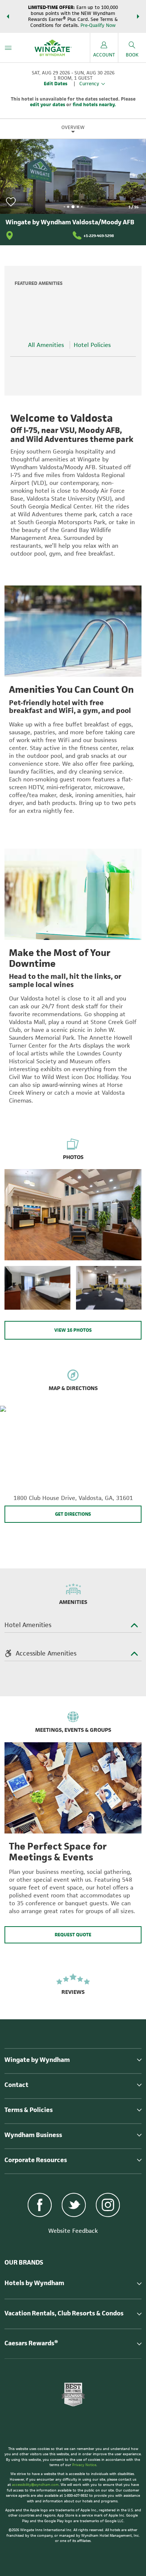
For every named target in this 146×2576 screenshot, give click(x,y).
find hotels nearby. (94, 104)
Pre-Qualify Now (98, 25)
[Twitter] (74, 2206)
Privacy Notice (84, 2465)
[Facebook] (40, 2206)
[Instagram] (108, 2206)
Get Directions (73, 1514)
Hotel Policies (92, 345)
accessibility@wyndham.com (35, 2485)
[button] (8, 16)
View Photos (73, 1330)
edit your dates (48, 104)
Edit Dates (56, 84)
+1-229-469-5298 (99, 236)
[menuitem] (8, 48)
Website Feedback (73, 2231)
